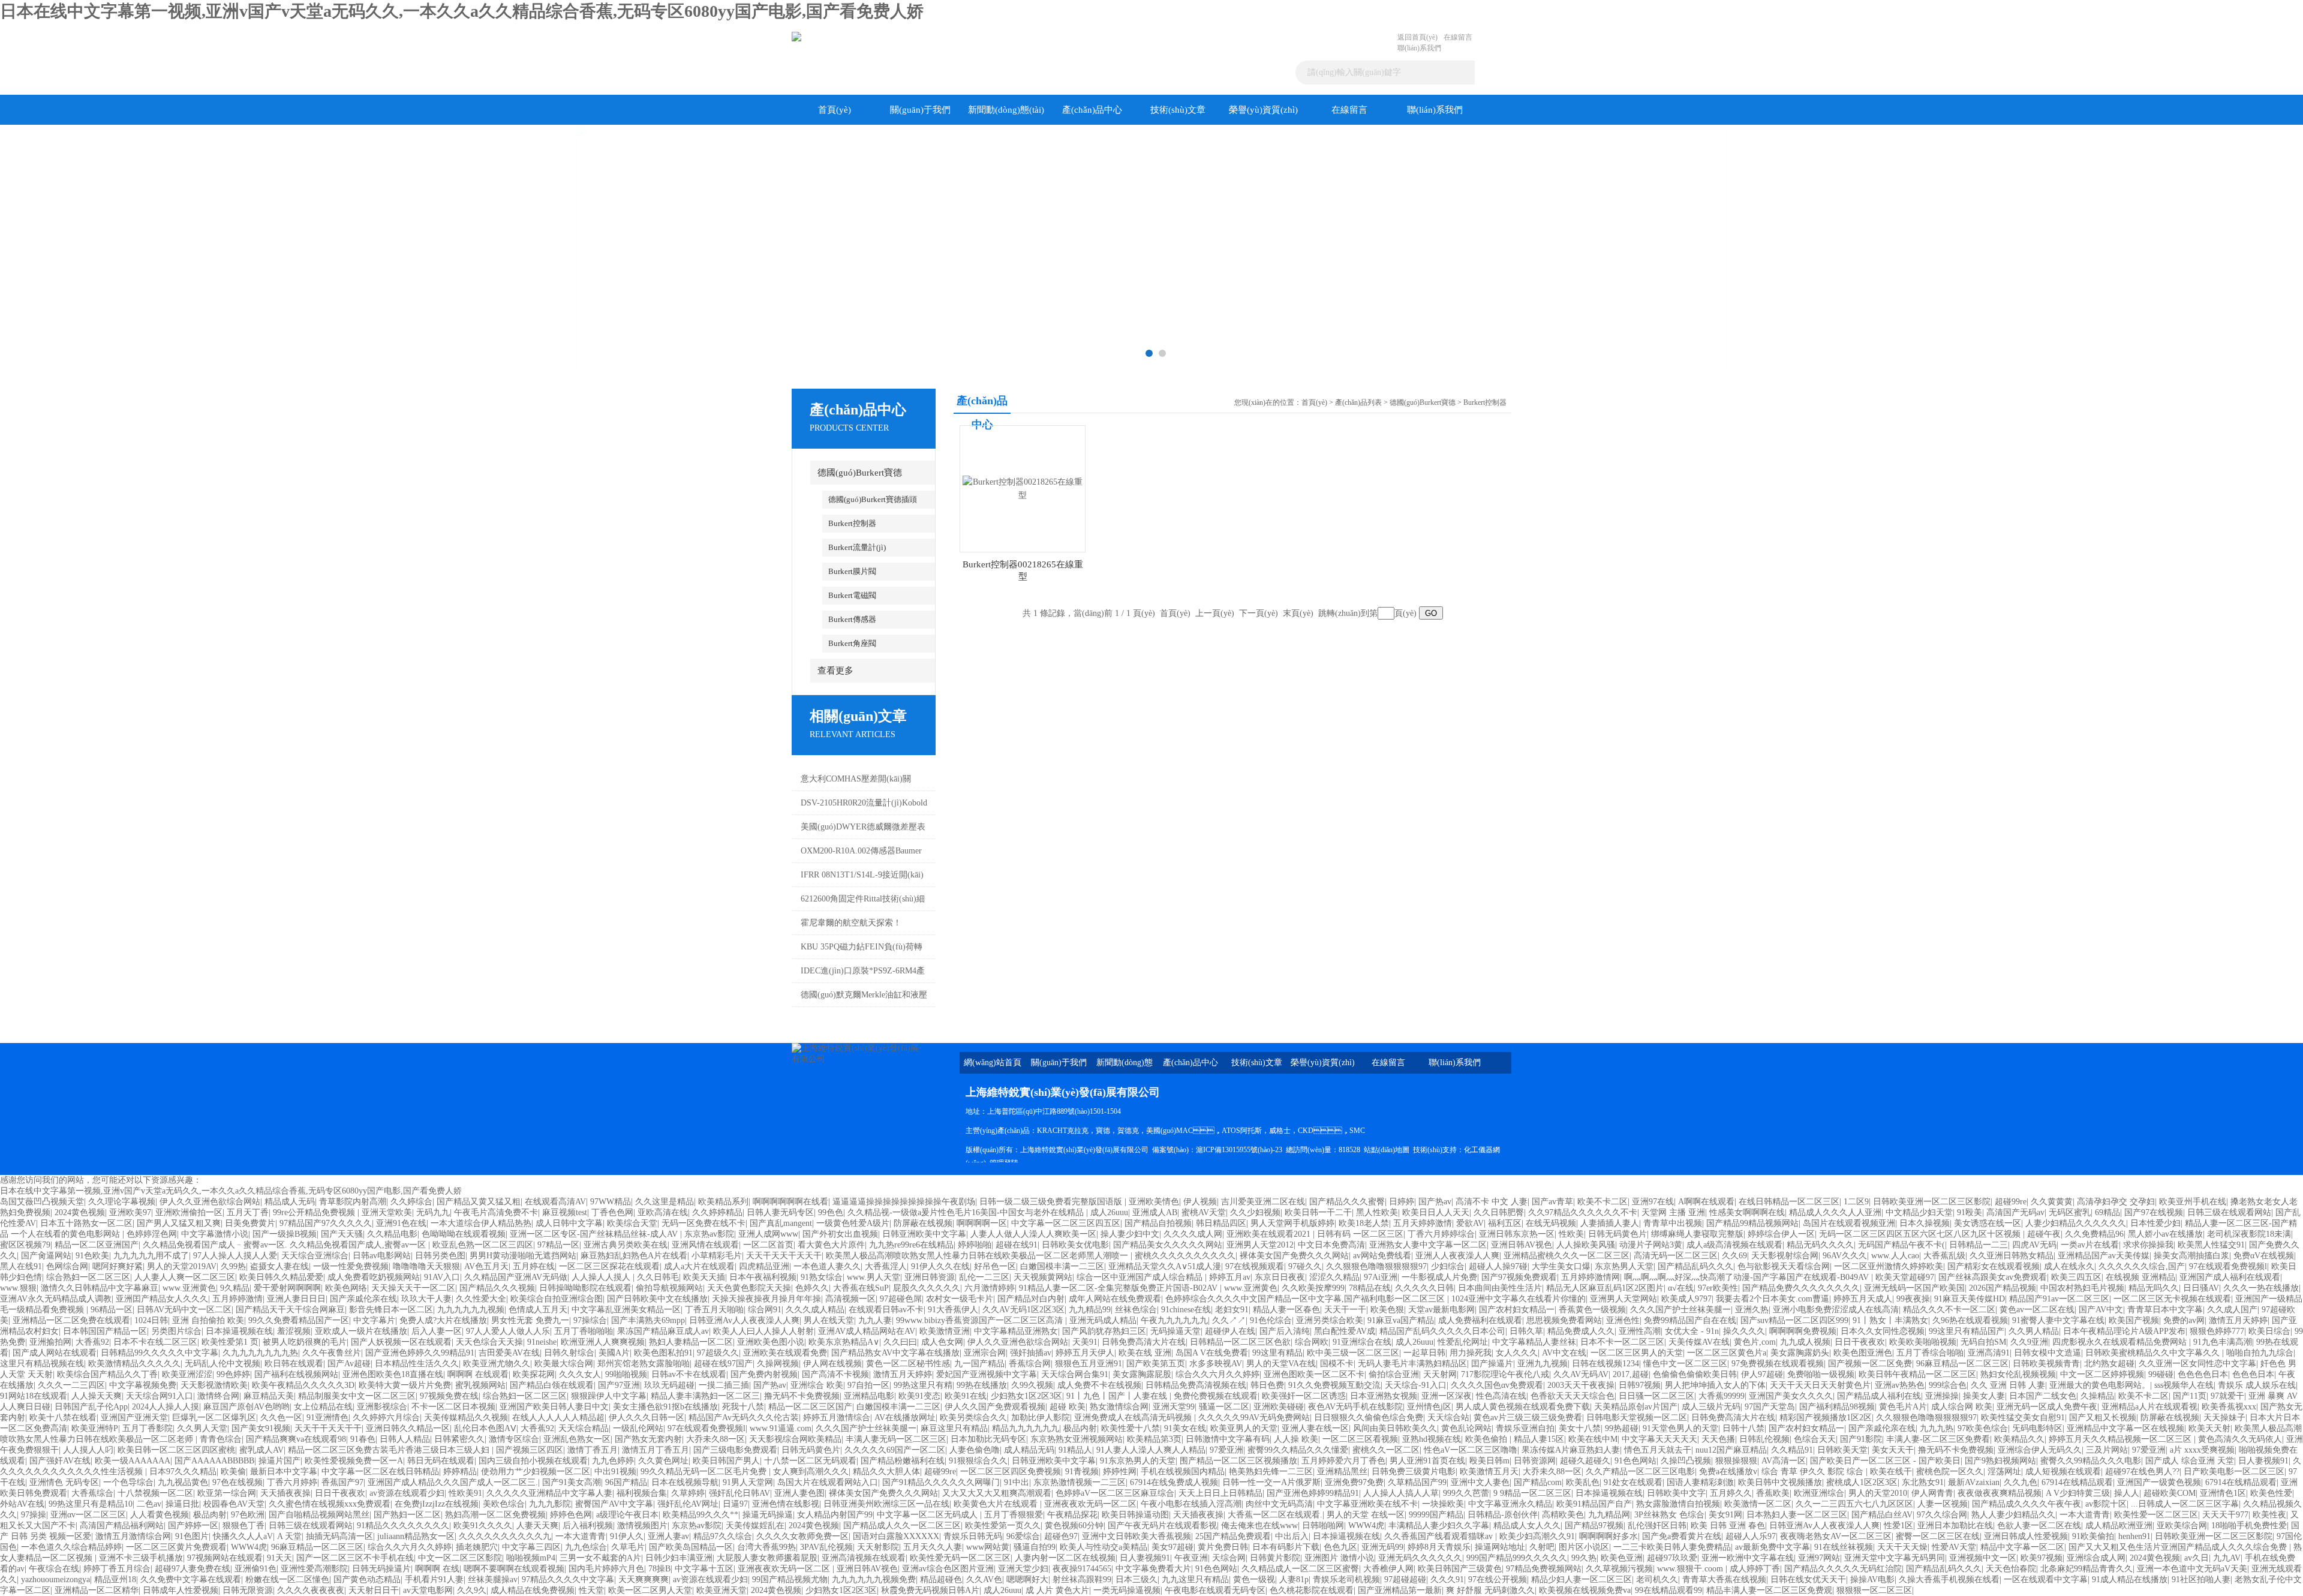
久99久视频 (1032, 1385)
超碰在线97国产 (723, 1364)
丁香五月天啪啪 (714, 1310)
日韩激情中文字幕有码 (1228, 1439)
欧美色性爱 (2271, 1493)
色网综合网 (67, 1266)
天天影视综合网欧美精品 (795, 1439)
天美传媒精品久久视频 (466, 1418)
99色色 (831, 1212)
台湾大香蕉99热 (766, 1547)
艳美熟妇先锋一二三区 (1271, 1472)
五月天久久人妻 (933, 1547)
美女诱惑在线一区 (1988, 1223)
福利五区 (1505, 1223)
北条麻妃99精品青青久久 (2086, 1569)
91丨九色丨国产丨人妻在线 (1118, 1396)
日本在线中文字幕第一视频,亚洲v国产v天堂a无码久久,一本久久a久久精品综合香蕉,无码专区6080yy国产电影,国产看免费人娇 (462, 11)
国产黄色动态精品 (367, 1580)
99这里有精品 (1277, 1353)
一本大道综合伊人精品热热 (481, 1223)
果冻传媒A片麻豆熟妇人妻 (1571, 1450)
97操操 (34, 1515)
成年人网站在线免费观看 (1115, 1299)
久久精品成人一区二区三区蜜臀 (1300, 1569)
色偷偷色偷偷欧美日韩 (1695, 1374)
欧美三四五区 (2076, 1277)
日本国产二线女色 (2043, 1396)
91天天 (279, 1558)
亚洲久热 (1752, 1310)
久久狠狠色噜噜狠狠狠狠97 (1376, 1266)
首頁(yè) (835, 110)
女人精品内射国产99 (835, 1515)
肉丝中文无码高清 (1279, 1504)
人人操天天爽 (97, 1396)
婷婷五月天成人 (1863, 1299)
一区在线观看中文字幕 (2046, 1580)
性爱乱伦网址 (1463, 1342)
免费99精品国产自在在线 (1690, 1320)
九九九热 (1937, 1428)
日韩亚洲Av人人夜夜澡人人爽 (744, 1320)
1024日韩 (151, 1320)
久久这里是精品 (665, 1202)
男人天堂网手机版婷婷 (1292, 1223)
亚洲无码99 (1382, 1547)
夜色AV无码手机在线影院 (1355, 1407)
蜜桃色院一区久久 (1950, 1472)
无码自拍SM (1983, 1342)
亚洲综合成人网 (2096, 1558)
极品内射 (1080, 1428)
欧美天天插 (704, 1277)
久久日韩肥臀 (1499, 1212)
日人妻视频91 (2263, 1461)
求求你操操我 (2148, 1245)
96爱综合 (1023, 1536)
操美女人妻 (1984, 1396)
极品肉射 (210, 1515)
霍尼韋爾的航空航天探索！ (851, 923)
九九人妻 (875, 1320)
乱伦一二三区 (984, 1277)
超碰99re (2011, 1202)
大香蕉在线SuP (861, 1288)
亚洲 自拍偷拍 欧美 (208, 1320)
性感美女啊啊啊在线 (1747, 1212)
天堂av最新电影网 (1441, 1310)
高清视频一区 (850, 1299)
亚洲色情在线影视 (786, 1504)
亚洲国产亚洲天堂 (134, 1418)
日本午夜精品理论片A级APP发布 (2124, 1331)
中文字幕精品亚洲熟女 (1016, 1331)
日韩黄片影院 (1275, 1558)
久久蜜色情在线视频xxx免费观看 (330, 1504)
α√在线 (1681, 1288)
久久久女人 (580, 1374)
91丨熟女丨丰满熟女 (1890, 1320)
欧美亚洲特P (95, 1428)
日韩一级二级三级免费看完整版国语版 (1052, 1202)
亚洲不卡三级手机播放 (141, 1558)
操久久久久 (1744, 1331)
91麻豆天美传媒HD (1970, 1299)
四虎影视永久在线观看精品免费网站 (2121, 1342)
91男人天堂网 (748, 1482)
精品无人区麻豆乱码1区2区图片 (1605, 1288)
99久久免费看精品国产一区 (299, 1320)
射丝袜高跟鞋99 (1082, 1580)
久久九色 (2021, 1482)
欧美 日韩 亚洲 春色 (1728, 1526)
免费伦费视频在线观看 (1216, 1396)
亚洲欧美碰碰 (1279, 1407)
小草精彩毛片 (717, 1256)
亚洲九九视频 (1543, 1364)
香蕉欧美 (1773, 1493)
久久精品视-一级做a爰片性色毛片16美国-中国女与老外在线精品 (967, 1212)
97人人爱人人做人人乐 (508, 1331)
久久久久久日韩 (1424, 1288)
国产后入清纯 (1285, 1331)
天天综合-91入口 (1416, 1385)
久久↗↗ (1229, 1320)
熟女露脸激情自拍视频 (1678, 1504)
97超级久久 (718, 1353)
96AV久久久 (1845, 1256)
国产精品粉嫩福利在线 (903, 1461)
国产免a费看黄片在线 (1682, 1536)
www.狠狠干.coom (1691, 1569)
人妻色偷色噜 (975, 1450)
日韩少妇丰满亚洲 (679, 1558)
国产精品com (1538, 1482)
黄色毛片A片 (1903, 1407)
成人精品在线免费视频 (533, 1590)
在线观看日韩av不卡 (886, 1310)
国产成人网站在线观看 (55, 1353)
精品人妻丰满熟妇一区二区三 (705, 1396)
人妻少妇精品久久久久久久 (2076, 1223)
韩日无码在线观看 (441, 1461)
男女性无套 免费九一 (530, 1320)
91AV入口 (442, 1277)
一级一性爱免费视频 (351, 1266)
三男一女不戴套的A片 (600, 1558)
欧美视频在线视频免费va (1585, 1590)
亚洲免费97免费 (1354, 1482)
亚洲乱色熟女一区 (577, 1439)
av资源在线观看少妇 (407, 1493)
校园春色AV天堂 (234, 1504)
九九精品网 (1609, 1515)
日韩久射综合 (569, 1353)
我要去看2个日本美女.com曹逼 (1773, 1299)
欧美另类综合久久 (973, 1418)
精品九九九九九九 (1026, 1428)
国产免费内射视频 (764, 1374)
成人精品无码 (1029, 1450)
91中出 (1017, 1482)
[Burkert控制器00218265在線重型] (1023, 488)
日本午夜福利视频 (763, 1277)
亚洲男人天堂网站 (1623, 1299)
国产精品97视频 (1594, 1526)
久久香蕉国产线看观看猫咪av (1440, 1536)
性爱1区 (1898, 1526)
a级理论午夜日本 (627, 1515)
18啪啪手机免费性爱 (2249, 1526)
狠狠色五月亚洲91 (1089, 1364)
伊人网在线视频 (832, 1364)
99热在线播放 (982, 1385)
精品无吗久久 (2154, 1288)
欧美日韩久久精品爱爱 (281, 1277)
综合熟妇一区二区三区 (88, 1277)
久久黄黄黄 (2052, 1202)
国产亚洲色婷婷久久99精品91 (420, 1353)
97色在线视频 (237, 1482)
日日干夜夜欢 (1860, 1342)
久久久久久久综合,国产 (2142, 1266)
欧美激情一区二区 (1758, 1504)
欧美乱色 (1583, 1482)
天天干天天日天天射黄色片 (1820, 1385)
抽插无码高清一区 (339, 1536)
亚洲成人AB (1155, 1212)
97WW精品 (611, 1202)
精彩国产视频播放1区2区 (1826, 1418)
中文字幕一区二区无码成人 (928, 1515)
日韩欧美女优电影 (1075, 1245)
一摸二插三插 (724, 1385)
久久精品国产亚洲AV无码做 (516, 1277)
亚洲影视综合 (382, 1407)
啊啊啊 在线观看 (478, 1374)
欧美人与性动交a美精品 (1104, 1547)
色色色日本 (2253, 1374)
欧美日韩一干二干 (1318, 1212)
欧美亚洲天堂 (721, 1590)
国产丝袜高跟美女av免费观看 (1993, 1277)
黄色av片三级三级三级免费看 (1528, 1418)
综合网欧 (1312, 1342)
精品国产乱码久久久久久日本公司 (1442, 1331)
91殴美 (1970, 1212)
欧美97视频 (2042, 1558)
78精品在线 (1370, 1288)
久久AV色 (984, 1580)
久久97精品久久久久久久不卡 (1583, 1212)
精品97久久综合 (723, 1536)
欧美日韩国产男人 (726, 1461)
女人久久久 (1517, 1353)
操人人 (2127, 1493)
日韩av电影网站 (382, 1256)
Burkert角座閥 (852, 643)
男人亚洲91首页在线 (1427, 1461)
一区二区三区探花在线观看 (609, 1266)
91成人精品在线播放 (2130, 1580)
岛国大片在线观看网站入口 (828, 1482)
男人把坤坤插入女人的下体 (1715, 1385)
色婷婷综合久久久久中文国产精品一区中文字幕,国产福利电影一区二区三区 (1306, 1299)
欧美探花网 (534, 1374)
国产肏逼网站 (46, 1256)
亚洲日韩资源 (930, 1277)
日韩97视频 (1640, 1385)
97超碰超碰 (1405, 1580)
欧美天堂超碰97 (1905, 1277)
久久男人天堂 (202, 1428)
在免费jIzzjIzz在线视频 (437, 1504)
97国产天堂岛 (1770, 1407)
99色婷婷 (233, 1374)
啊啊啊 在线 (437, 1569)
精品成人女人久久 (1527, 1526)
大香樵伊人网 (1388, 1569)
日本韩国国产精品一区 (105, 1331)
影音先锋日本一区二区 (391, 1310)
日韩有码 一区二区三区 (1360, 1234)
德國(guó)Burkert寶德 (860, 473)
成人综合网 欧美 (1962, 1407)
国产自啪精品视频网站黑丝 (319, 1515)
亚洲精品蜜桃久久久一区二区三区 (1567, 1256)
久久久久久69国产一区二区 (895, 1450)
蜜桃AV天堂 (1204, 1212)
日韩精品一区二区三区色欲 (1240, 1342)
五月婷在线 (534, 1266)
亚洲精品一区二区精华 (97, 1590)
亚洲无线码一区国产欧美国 (1914, 1288)
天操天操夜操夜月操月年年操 (766, 1299)
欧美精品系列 (723, 1202)
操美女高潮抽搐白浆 (2191, 1256)
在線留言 (1458, 37)
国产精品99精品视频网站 (1752, 1223)
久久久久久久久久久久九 (505, 1536)
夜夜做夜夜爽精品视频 (2000, 1493)
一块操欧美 (1443, 1504)
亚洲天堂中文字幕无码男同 (1895, 1558)
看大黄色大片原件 (831, 1245)
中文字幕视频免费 (143, 1385)
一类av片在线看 (2090, 1245)
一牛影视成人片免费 (1439, 1277)
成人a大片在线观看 (699, 1266)
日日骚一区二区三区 (1656, 1396)
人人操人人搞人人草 (1401, 1493)
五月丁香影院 (148, 1428)
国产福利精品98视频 (1837, 1407)
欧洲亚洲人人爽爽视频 (603, 1342)
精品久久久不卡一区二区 (1949, 1310)
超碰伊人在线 (1230, 1331)
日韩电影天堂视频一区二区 (1637, 1418)
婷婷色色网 (571, 1515)
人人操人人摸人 (602, 1277)
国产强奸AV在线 (60, 1461)
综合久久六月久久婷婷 (1217, 1374)
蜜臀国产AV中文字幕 (614, 1504)
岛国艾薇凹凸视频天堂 (42, 1202)
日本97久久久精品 (183, 1472)
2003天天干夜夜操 (1581, 1385)
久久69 (1734, 1256)
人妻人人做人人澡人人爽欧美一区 (1033, 1234)
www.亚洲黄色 (189, 1288)
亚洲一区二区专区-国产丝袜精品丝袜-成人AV (595, 1234)
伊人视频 (1200, 1202)
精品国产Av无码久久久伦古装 (744, 1418)
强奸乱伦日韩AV (739, 1493)
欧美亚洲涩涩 (187, 1374)
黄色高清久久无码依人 (2240, 1439)
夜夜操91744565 (1082, 1569)
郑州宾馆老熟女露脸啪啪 (644, 1364)
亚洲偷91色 (255, 1569)
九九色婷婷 (613, 1461)
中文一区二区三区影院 (460, 1558)
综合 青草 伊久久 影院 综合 (1814, 1472)
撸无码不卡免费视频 (802, 1396)
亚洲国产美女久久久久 (1791, 1396)
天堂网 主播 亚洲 (1673, 1212)
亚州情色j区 (1429, 1407)
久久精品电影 (392, 1234)
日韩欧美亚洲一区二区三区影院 (1932, 1202)
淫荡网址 (2004, 1472)
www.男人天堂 (874, 1277)
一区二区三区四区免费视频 (1011, 1472)
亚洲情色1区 (2223, 1493)
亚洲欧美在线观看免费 (785, 1353)
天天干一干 (1345, 1310)
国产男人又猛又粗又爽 (179, 1223)
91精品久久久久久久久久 (403, 1526)
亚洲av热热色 (1900, 1385)
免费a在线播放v (1728, 1472)
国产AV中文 (2101, 1310)
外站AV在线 (22, 1504)
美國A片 (614, 1353)
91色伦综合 (1271, 1320)
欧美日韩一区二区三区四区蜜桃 (176, 1450)
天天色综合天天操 (489, 1342)
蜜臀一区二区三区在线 (1938, 1536)
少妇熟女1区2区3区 (1026, 1396)
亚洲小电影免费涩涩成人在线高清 (1836, 1310)
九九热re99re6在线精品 (911, 1245)
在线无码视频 (1551, 1223)
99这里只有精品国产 (1967, 1331)
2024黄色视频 (80, 1212)
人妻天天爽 (537, 1526)
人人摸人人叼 (88, 1450)
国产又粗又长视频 (2103, 1418)
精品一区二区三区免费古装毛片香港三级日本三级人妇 (390, 1450)
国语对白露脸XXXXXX (896, 1536)
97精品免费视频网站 (1544, 1569)
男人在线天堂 (829, 1320)
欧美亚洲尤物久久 (497, 1364)
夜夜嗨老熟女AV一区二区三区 (1836, 1536)
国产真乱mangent (781, 1223)
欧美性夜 (2269, 1515)
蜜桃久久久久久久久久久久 (1185, 1256)
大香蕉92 (92, 1342)
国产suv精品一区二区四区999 (1794, 1320)
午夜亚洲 (1191, 1558)
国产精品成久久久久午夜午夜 (2027, 1504)
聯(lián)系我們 (1419, 48)
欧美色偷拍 (1487, 1439)
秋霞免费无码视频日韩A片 (930, 1590)
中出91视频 (615, 1472)
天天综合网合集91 (1075, 1374)
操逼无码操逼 (768, 1515)
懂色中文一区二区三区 (1685, 1364)
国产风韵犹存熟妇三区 (1104, 1331)
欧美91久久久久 (483, 1526)
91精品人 (1075, 1450)
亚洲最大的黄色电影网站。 (2100, 1385)
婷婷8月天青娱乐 (1439, 1547)
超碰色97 (1061, 1536)
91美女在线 (1185, 1428)
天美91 (1085, 1342)
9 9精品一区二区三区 (1532, 1493)
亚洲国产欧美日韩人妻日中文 (554, 1407)
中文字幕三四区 (531, 1547)
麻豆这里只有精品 (954, 1428)
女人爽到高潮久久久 (811, 1472)
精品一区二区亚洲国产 (97, 1245)
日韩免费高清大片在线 (1144, 1342)
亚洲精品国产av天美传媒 (2104, 1256)
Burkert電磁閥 (852, 595)
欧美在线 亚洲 (1145, 1353)
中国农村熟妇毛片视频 (2082, 1288)
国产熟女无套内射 (648, 1439)
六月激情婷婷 (990, 1288)
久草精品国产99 (1417, 1482)
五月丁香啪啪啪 (584, 1331)
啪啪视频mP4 (531, 1558)
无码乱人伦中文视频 (223, 1364)
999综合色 (1948, 1385)
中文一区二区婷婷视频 (2102, 1374)
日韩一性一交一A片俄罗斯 (1271, 1482)
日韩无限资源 (248, 1590)
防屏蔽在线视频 (923, 1223)
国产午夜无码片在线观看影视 (1162, 1526)
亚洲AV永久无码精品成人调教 (56, 1299)
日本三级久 (1137, 1580)
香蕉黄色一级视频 (1592, 1310)
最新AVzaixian (1974, 1482)
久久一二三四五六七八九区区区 (1854, 1504)
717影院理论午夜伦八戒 (1505, 1374)
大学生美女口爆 (1561, 1266)
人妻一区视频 (1943, 1504)
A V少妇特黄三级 (2078, 1493)
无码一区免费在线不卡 (703, 1223)
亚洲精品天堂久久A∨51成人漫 (1165, 1266)
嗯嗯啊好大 (1027, 1580)
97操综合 (590, 1320)
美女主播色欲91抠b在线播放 (665, 1407)
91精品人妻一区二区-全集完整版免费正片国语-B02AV (1119, 1288)
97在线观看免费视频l (2228, 1266)
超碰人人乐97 (1751, 1536)
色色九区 (1340, 1547)
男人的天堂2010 (1878, 1493)
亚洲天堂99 (1174, 1407)
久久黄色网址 (663, 1461)
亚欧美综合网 (2182, 1526)
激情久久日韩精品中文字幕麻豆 (100, 1288)
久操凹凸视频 (1686, 1461)
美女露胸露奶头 (1800, 1353)
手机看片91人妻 (434, 1580)
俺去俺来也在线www (1259, 1526)
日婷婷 (1402, 1202)
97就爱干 (2227, 1396)
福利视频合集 (642, 1493)
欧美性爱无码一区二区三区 (960, 1558)
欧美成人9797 (1686, 1299)
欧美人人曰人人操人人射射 (763, 1331)
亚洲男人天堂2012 (1260, 1245)
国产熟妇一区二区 (407, 1515)
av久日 (2197, 1558)
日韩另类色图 (440, 1256)
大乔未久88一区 (715, 1439)
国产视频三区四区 (530, 1450)
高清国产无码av (2015, 1212)
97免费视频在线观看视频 (1778, 1364)
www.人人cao (1895, 1256)
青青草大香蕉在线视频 (1724, 1580)
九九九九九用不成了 (151, 1256)
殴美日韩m (1489, 1461)
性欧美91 (465, 1493)
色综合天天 (1815, 1439)
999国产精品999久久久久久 (1517, 1558)
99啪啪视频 (626, 1374)
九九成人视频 (1805, 1342)
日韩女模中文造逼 (2048, 1353)
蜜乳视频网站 (480, 1385)
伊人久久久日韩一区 (647, 1418)
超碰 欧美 (1068, 1407)
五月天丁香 (248, 1212)
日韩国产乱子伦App (91, 1407)
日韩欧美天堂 (1842, 1450)
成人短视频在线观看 (2063, 1472)
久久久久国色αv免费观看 (1497, 1385)
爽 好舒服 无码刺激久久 (1490, 1590)
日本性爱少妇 (2155, 1223)
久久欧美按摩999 (1313, 1288)
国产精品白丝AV (1882, 1515)
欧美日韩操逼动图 (1135, 1515)
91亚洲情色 (327, 1418)
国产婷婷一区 (193, 1526)
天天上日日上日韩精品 (1220, 1493)
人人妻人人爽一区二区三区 (185, 1277)
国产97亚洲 (619, 1385)
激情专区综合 (514, 1439)
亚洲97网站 (1819, 1558)
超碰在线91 (1017, 1245)
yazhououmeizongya (55, 1580)
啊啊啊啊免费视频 (1803, 1331)
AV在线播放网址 (905, 1418)
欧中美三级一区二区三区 (1353, 1353)
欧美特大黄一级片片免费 (405, 1385)
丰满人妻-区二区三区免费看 (1938, 1439)
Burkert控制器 (852, 523)
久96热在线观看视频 (1970, 1320)
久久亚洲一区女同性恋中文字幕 (2197, 1364)
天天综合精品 (584, 1428)
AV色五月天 (486, 1266)
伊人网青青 (1932, 1493)
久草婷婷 (688, 1493)
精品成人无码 (290, 1202)
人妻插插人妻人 (1610, 1223)
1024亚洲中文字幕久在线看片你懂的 (1519, 1299)
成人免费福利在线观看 (1480, 1320)
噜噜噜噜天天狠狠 (426, 1266)
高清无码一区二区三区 (1676, 1256)
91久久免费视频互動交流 (1334, 1385)
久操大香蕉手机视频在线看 (1949, 1580)
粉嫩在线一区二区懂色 (287, 1580)
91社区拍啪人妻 (2201, 1580)
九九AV (2227, 1558)
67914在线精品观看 (2077, 1482)
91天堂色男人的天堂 (1680, 1428)
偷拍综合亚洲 (1394, 1374)
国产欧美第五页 (1156, 1364)
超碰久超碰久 (1585, 1461)
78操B (659, 1569)
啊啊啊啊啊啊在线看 (790, 1202)
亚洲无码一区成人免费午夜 (2047, 1407)
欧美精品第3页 (1154, 1439)
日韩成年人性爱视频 (181, 1590)
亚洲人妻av (668, 1536)
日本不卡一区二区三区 (1622, 1342)
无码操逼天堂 (1175, 1331)
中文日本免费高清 (1331, 1245)
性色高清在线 (1501, 1396)
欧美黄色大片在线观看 (997, 1504)
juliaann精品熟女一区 (416, 1536)
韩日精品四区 (1221, 1223)
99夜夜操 (1913, 1299)
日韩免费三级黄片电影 (1414, 1472)
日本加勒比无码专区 (988, 1439)
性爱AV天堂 (1954, 1547)
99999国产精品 (1436, 1515)
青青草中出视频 (1673, 1223)
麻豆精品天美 (269, 1396)
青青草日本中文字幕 (2165, 1310)
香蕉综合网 (1030, 1364)
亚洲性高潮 (1640, 1331)
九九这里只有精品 (1195, 1580)
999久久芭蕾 (1466, 1493)
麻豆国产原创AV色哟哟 (246, 1407)
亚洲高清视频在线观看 (864, 1558)
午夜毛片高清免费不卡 (496, 1212)
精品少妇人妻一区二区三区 (1582, 1580)
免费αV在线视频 (2264, 1256)
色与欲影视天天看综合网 (1784, 1266)
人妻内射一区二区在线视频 (1065, 1558)
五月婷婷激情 (237, 1299)
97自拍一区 (868, 1385)
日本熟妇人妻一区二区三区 (1797, 1515)
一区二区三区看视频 (1360, 1439)
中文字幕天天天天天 (1659, 1439)
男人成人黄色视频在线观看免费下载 (1523, 1407)
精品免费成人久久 (1581, 1331)
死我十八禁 (743, 1407)
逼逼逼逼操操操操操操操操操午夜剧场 (904, 1202)
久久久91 (1447, 1580)
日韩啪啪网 (1323, 1526)
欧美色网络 (346, 1288)
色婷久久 (812, 1288)
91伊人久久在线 (940, 1266)
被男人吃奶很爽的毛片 (305, 1342)
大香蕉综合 (92, 1493)
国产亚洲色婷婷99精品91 (1313, 1493)
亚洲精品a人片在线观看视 (2149, 1407)
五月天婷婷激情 (1423, 1223)
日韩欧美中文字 (1676, 1493)
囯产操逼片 (1492, 1364)
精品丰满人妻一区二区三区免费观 (1769, 1590)
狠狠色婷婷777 (2217, 1331)
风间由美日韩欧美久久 (1395, 1428)
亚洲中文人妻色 (1480, 1482)
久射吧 (1542, 1547)
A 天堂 (289, 1536)
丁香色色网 (612, 1212)
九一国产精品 (979, 1364)
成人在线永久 (2069, 1266)
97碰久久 (1305, 1266)
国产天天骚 (342, 1234)
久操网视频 (778, 1364)
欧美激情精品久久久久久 (134, 1364)
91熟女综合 (822, 1277)
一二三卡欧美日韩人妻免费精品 (1672, 1547)
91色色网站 (1635, 1461)
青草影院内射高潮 (353, 1202)
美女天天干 (1893, 1450)
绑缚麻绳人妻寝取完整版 (1697, 1234)
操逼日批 (182, 1504)
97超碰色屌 (901, 1299)
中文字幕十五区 (704, 1569)
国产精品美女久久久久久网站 (1168, 1245)
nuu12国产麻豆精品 (1731, 1450)
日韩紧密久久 (459, 1439)
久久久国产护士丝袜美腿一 (1680, 1310)
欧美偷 (233, 1472)
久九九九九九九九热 (260, 1353)
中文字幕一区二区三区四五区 (1066, 1223)
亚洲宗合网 (985, 1353)
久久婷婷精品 (717, 1212)
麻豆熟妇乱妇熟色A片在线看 (634, 1256)
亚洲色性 (1623, 1320)
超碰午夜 (2044, 1234)
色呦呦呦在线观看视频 (464, 1234)
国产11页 (2190, 1396)
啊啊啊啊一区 (982, 1223)
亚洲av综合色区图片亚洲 (948, 1569)
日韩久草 (1526, 1331)
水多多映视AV (1216, 1364)
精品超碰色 (941, 1580)
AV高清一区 (1784, 1461)
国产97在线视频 (2154, 1212)
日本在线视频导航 (685, 1482)
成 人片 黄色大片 (1057, 1590)
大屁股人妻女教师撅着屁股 (767, 1558)
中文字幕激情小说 (215, 1234)
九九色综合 (586, 1547)
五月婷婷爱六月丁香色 (1343, 1461)
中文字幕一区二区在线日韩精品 (380, 1472)
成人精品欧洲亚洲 (2119, 1526)
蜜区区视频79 (25, 1245)
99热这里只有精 (923, 1385)
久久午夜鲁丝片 (332, 1353)
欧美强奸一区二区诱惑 (1304, 1396)
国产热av (1435, 1202)
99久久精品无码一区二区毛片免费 (705, 1472)
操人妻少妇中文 (1130, 1234)
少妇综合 (1448, 1266)
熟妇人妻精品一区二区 (691, 1342)
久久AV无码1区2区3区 (1023, 1310)
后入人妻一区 (437, 1331)
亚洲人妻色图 (799, 1493)
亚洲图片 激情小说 (1339, 1558)
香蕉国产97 (342, 1482)
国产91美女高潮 (572, 1482)
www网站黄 (988, 1547)
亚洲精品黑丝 (1342, 1472)
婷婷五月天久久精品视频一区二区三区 (2121, 1439)
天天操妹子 (2224, 1418)
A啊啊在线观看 (1706, 1202)
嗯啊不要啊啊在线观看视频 (514, 1569)
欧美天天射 (2209, 1428)
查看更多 (835, 671)
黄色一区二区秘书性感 (908, 1364)
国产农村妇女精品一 (1517, 1310)
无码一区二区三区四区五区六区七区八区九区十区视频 (1921, 1234)
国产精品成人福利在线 (1879, 1396)
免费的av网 (2184, 1320)
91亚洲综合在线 (1362, 1342)
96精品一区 (112, 1310)
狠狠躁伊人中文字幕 (609, 1396)
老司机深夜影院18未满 (2249, 1234)
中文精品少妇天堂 (1919, 1212)
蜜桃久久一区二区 (1386, 1450)
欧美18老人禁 (1364, 1223)
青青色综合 (221, 1439)
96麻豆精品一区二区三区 (1962, 1364)
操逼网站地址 (1500, 1547)
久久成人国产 (2232, 1310)
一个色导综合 (128, 1482)
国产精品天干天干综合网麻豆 (290, 1310)
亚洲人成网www (768, 1234)
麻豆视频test (565, 1212)
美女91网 (1725, 1515)
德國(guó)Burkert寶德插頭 (873, 499)
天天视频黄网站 (1043, 1277)
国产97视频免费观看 (1519, 1277)
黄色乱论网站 (1466, 1428)
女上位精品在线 (323, 1407)
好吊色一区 (995, 1266)
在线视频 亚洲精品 (2140, 1277)
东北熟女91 (1923, 1482)
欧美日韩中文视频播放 (1780, 1482)
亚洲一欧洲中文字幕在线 (1748, 1558)
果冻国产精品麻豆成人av (663, 1331)
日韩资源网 (1535, 1461)
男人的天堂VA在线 (1281, 1364)
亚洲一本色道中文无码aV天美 (2192, 1569)
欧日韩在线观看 (294, 1364)
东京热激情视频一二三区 (1080, 1482)
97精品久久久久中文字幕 (568, 1580)
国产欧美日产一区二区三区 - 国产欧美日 (1885, 1461)
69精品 (2107, 1212)
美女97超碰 (1172, 1547)
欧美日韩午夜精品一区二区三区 (1917, 1374)
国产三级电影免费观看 (735, 1450)
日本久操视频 (1925, 1223)
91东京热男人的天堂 (1138, 1461)
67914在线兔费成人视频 (1174, 1482)
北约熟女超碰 (2109, 1364)
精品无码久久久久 (1820, 1245)
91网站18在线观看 (34, 1396)
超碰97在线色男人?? (2142, 1472)
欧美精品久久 (2019, 1439)
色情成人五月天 (538, 1310)
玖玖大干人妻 (426, 1299)
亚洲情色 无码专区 (64, 1482)
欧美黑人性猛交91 (2211, 1245)
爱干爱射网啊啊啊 (287, 1288)
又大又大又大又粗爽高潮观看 (997, 1493)
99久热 (1584, 1558)
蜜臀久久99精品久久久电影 (2091, 1461)
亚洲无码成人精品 (1103, 1320)
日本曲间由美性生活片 (1500, 1288)
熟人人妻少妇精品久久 (2013, 1515)
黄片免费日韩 (1223, 1547)
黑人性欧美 (1377, 1212)
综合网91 (765, 1310)
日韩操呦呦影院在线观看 (585, 1288)
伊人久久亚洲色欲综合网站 (210, 1202)
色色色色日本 (2203, 1374)
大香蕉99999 (1722, 1396)
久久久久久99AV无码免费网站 (1254, 1418)
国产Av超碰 (349, 1364)
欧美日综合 (2269, 1331)
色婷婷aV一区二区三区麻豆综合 (1115, 1493)
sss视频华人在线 (2184, 1385)
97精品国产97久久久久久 (326, 1223)
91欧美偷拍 (2093, 1536)
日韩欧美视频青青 (2046, 1364)
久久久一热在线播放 (2261, 1288)
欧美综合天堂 (632, 1223)
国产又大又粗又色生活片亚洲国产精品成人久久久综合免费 (2179, 1547)
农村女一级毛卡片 (960, 1299)
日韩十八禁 (1743, 1428)
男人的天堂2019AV (182, 1266)
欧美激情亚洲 (945, 1331)
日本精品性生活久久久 (417, 1364)
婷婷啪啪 (975, 1245)
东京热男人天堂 (1624, 1266)
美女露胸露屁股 (1142, 1374)
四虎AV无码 (2034, 1245)
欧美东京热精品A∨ (844, 1342)
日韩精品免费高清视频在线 (1196, 1385)
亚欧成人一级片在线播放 (361, 1331)
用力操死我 (1471, 1353)
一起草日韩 (1424, 1353)
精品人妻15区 (1539, 1439)
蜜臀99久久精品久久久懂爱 (1298, 1450)
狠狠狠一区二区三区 (1874, 1590)
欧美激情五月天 (1489, 1472)
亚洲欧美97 (130, 1212)
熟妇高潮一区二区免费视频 (495, 1515)
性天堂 (591, 1590)
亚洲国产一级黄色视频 (2159, 1482)
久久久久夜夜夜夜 (311, 1590)
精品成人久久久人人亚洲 (1835, 1212)
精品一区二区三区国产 (810, 1407)
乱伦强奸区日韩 (1657, 1526)
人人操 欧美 (1296, 1439)
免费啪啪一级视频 (1821, 1374)
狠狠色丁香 (243, 1526)
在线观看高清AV (555, 1202)
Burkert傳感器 (852, 619)
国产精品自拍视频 (1158, 1223)
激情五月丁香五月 (656, 1450)
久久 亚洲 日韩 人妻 (2008, 1385)
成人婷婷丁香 (1755, 1569)
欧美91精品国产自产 (1594, 1504)
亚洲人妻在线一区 (1315, 1428)
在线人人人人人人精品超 (558, 1418)
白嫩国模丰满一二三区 (1062, 1266)
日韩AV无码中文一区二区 (184, 1310)
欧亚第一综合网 (227, 1493)
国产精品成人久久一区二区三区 (902, 1526)
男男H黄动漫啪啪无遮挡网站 (523, 1256)
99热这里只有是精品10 (91, 1504)
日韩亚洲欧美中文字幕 (924, 1234)
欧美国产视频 (2134, 1320)
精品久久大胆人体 (886, 1472)
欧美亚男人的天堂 (1244, 1428)
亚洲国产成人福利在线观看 (2230, 1277)
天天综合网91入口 (160, 1396)
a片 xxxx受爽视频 (2202, 1450)
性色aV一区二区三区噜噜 (1471, 1450)
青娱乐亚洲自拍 (1525, 1428)
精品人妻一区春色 (1286, 1310)
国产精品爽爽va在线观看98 (296, 1439)
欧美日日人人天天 (1436, 1212)
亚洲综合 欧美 (817, 1385)
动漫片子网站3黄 (1651, 1245)
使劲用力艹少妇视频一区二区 (536, 1472)
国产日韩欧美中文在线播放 (657, 1299)
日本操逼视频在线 (239, 1331)
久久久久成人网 (1193, 1234)
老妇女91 (1232, 1310)
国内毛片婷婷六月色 (606, 1569)
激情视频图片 (642, 1526)
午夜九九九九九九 (1174, 1320)
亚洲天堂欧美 (387, 1212)
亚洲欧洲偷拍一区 (189, 1212)
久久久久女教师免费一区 (802, 1536)
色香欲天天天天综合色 (1573, 1396)
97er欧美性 (1718, 1288)
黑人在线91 (21, 1266)
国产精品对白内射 (1031, 1299)
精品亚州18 (115, 1580)
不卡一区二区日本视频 (453, 1407)
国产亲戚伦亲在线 (363, 1299)
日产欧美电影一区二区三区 (2234, 1472)
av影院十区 (2106, 1504)
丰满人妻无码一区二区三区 (896, 1439)
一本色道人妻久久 (827, 1266)
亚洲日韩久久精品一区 (408, 1428)
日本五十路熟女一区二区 (86, 1223)
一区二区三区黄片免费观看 (176, 1547)
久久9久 (472, 1590)
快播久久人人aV (243, 1536)
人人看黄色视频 (160, 1515)
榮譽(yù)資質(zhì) (1263, 110)
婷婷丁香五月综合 (117, 1569)
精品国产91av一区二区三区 (2059, 1299)
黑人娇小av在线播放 (2165, 1234)
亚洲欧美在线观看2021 (1270, 1234)
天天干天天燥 (1902, 1547)
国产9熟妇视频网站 (2000, 1461)
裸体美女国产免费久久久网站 (1294, 1256)
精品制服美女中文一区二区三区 (357, 1396)
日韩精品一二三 (1979, 1245)
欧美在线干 (1891, 1472)
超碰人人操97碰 (1498, 1266)
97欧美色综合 (1983, 1428)
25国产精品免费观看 (1233, 1536)
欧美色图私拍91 (663, 1353)
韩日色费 (1267, 1385)
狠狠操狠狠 (1736, 1461)
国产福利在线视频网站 (296, 1374)
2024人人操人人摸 (166, 1407)
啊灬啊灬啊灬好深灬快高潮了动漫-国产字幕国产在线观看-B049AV (1748, 1277)
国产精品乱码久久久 (1695, 1266)
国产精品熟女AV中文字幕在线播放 (895, 1353)
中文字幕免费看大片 (1153, 1569)
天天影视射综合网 (1785, 1256)
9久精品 (235, 1288)
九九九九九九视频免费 (874, 1580)
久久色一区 (281, 1418)
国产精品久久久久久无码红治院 (1843, 1569)
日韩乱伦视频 (1764, 1439)
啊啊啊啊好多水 (1609, 1536)
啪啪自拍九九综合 (2260, 1353)
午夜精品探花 (1072, 1515)
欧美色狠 (1387, 1310)
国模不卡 (1337, 1364)
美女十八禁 (1580, 1428)
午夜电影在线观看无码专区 (1215, 1590)
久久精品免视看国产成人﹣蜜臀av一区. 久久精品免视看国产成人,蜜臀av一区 (285, 1245)
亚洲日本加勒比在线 (1955, 1526)
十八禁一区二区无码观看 (810, 1461)
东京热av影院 (709, 1234)
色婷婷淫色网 (152, 1234)
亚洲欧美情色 (1154, 1202)
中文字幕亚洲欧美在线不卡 (1367, 1504)
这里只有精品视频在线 (42, 1364)
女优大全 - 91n (1692, 1331)
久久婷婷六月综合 (386, 1418)
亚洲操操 (1942, 1396)
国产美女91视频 (261, 1428)
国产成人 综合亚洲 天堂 (2190, 1461)
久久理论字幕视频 (122, 1202)
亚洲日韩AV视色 (1522, 1245)
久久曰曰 (900, 1342)
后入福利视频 (588, 1526)
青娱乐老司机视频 (1346, 1580)
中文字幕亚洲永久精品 (1510, 1504)
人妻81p (1294, 1580)
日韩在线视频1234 (1606, 1364)
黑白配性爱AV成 (1345, 1331)
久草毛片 (628, 1547)
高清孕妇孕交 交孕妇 (2116, 1202)
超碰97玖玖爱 (1672, 1558)
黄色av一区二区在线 (2037, 1310)
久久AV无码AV (1581, 1374)
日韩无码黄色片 (1617, 1234)
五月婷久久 (1731, 1493)
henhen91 (2134, 1536)
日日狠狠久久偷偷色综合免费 (1369, 1418)
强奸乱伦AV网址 (688, 1504)
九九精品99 (1090, 1310)
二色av (149, 1504)
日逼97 (735, 1504)
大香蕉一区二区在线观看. (1275, 1515)
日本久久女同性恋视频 (1883, 1331)
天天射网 (1440, 1374)
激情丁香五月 (593, 1450)
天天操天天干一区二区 (413, 1288)
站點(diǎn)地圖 (1387, 1150)
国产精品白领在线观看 (552, 1385)
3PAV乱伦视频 (826, 1547)
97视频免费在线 (449, 1396)
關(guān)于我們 (920, 110)
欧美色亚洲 (1622, 1558)
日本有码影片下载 (1286, 1547)
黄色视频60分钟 (1074, 1526)
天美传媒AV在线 (1699, 1342)
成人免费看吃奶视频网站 (374, 1277)
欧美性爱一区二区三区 (2156, 1515)
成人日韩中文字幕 (569, 1223)
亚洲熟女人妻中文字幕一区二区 (1428, 1245)
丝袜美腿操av (493, 1580)
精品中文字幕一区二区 (2022, 1547)
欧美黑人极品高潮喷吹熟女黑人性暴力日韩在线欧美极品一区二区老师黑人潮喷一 (978, 1256)
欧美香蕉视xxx (2229, 1407)
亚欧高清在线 (663, 1212)
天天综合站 (1448, 1418)
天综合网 (1229, 1558)
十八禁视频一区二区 (155, 1493)
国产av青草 (1552, 1202)
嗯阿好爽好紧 (118, 1266)
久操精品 (2097, 1396)
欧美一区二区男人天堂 (650, 1590)
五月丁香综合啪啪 (1930, 1353)
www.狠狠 (18, 1288)
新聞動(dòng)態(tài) (1006, 110)
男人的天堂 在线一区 (1366, 1515)
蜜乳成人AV (261, 1450)
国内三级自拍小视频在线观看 (533, 1461)
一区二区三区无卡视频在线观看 (2172, 1299)
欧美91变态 (919, 1396)
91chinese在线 (1186, 1310)
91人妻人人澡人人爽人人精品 (1151, 1450)
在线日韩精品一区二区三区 (1789, 1202)
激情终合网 (218, 1396)
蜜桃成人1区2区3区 (1862, 1482)
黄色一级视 (1254, 1580)
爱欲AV (1470, 1223)
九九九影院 (550, 1504)
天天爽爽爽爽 (644, 1580)
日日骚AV (2201, 1288)
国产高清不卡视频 (835, 1374)
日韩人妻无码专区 (780, 1212)
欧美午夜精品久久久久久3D (303, 1385)
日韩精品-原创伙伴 (1503, 1515)
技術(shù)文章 (1178, 110)
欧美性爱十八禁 (1131, 1428)
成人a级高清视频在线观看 (1734, 1245)
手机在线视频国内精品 (1183, 1472)
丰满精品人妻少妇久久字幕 (1439, 1526)
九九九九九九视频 (471, 1310)
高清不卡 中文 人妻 (1492, 1202)
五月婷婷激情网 (1591, 1277)
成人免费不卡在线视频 (1099, 1385)
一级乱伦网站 (638, 1428)
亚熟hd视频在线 (1432, 1439)
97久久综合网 (1942, 1515)
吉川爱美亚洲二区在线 (1263, 1202)
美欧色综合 (504, 1504)
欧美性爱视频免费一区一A (354, 1461)
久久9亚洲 (2029, 1342)
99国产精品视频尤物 (790, 1580)
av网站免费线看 (1382, 1256)
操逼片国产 (279, 1461)
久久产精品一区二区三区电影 (1640, 1472)
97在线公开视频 (1498, 1580)
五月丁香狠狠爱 (1014, 1515)
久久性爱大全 (481, 1299)
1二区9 (1856, 1202)
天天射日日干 (374, 1590)
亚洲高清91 (1989, 1353)
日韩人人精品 (405, 1439)
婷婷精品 (460, 1472)
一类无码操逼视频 (1127, 1590)
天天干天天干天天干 (784, 1256)
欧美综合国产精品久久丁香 (107, 1374)
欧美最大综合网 (564, 1364)
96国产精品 (626, 1482)
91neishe (542, 1342)
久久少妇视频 (1255, 1212)
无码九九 (433, 1212)
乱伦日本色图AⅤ (485, 1428)
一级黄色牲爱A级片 (853, 1223)
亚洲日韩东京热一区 (1517, 1234)
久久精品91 (1792, 1450)
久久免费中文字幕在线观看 (191, 1580)
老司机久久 (1657, 1580)
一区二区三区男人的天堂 (1637, 1353)
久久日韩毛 (658, 1277)
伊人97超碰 (1762, 1374)
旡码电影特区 (2037, 1428)
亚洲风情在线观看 (705, 1245)
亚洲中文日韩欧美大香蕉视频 (1137, 1536)
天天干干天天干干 (328, 1428)
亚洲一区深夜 (1447, 1396)
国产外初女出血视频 (840, 1234)
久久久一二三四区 (71, 1385)
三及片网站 (2107, 1450)
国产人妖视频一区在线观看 (401, 1342)
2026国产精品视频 (2003, 1288)
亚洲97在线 (1653, 1202)
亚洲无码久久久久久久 (1420, 1558)
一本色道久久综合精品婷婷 (71, 1547)
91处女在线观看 (1633, 1482)
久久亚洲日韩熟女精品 (2012, 1256)
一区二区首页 (768, 1245)
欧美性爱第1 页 (230, 1342)
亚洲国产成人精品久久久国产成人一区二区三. (453, 1482)
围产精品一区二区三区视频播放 (1238, 1461)
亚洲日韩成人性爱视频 (2026, 1536)
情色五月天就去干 (1658, 1450)
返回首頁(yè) (1417, 37)
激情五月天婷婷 (2238, 1320)
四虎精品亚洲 (764, 1266)
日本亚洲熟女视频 (1384, 1396)
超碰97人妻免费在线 (193, 1569)
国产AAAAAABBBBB (214, 1461)
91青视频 (1082, 1472)
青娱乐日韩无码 (973, 1536)
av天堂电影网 (428, 1590)
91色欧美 (92, 1256)
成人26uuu (1109, 1212)
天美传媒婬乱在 (755, 1526)
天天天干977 (2225, 1515)
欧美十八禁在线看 (63, 1418)
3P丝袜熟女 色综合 (1669, 1515)
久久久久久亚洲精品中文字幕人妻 (549, 1493)
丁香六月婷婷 (292, 1482)
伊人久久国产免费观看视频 (995, 1407)
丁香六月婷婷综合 (1441, 1234)
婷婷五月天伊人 (1085, 1353)
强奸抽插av (1031, 1353)
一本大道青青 (2085, 1515)
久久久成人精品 (815, 1310)
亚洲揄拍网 (50, 1342)
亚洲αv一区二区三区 (88, 1515)
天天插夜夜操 (285, 1493)
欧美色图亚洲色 (1863, 1353)
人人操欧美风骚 (1586, 1245)
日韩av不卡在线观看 (689, 1374)
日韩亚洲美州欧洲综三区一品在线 (886, 1504)
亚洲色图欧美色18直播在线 (393, 1374)
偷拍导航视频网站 (669, 1288)
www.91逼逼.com (781, 1428)
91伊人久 (627, 1536)
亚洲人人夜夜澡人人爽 (1457, 1256)
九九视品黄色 (183, 1482)
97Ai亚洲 (1381, 1277)
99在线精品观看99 (1668, 1590)
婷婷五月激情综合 (837, 1418)
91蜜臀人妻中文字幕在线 (2058, 1320)
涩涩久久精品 (1334, 1277)
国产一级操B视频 (285, 1234)
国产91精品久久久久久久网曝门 (941, 1482)
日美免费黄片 (250, 1223)
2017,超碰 (1631, 1374)
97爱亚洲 (1226, 1450)
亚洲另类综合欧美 (1330, 1320)
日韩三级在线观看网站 (2229, 1212)
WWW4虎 (1366, 1526)
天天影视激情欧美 (214, 1385)
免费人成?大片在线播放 (443, 1320)
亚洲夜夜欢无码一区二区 (1090, 1504)
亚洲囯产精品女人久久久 (162, 1299)
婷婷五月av (1230, 1277)
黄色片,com (1755, 1342)
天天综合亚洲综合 (315, 1256)
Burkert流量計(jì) (857, 547)
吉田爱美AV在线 (509, 1353)
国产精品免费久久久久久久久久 (1801, 1288)
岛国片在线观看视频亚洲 (1849, 1223)
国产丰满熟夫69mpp (648, 1320)
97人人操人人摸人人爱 (235, 1256)
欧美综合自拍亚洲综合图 (557, 1299)
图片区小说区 (1584, 1547)
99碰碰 (2161, 1374)
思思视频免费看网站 (1564, 1320)
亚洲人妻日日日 (296, 1299)
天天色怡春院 (2011, 1569)
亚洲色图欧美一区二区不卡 (1314, 1374)
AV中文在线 (1564, 1353)
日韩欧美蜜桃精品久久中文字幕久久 (2154, 1353)
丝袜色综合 (1136, 1310)
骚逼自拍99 (1035, 1547)
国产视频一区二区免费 (1870, 1364)
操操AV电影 (1872, 1580)
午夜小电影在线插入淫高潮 (1191, 1504)
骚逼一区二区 (1224, 1407)
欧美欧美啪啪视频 (1923, 1342)
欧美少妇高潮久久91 (1537, 1536)
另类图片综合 (176, 1331)
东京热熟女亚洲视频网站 (1077, 1439)
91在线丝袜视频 (1844, 1547)
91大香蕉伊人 (953, 1310)
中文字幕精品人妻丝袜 (1534, 1342)
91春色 (363, 1439)
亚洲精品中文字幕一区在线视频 (2125, 1428)
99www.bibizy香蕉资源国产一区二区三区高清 (981, 1320)
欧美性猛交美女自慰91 (2023, 1418)
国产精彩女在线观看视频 (1994, 1266)
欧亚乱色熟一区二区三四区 (483, 1245)
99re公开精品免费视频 (315, 1212)
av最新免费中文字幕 (1773, 1547)
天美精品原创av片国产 (1636, 1407)
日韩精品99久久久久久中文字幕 (160, 1353)
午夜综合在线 (54, 1569)
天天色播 (1718, 1439)
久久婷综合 (411, 1202)
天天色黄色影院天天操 (749, 1288)
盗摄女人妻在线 (279, 1266)
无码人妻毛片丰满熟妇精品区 (1412, 1364)
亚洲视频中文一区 (1983, 1558)
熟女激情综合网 (1119, 1407)
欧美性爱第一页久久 (1003, 1526)
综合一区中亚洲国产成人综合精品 (1141, 1277)
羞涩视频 (294, 1331)
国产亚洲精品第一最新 (1400, 1590)
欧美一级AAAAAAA (133, 1461)
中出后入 (1292, 1536)
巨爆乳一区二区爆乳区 (214, 1418)
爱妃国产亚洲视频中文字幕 (987, 1374)
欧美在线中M (1593, 1439)
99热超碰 (1622, 1428)
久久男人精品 (2034, 1331)
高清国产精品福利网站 (122, 1526)
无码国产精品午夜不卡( (1901, 1245)
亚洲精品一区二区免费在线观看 (71, 1320)
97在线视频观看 (1255, 1266)
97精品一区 (558, 1245)
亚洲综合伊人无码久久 (2040, 1450)
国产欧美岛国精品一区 (691, 1547)
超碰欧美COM (2170, 1493)
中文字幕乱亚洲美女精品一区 (626, 1310)
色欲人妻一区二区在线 (2039, 1526)
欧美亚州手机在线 (2193, 1202)
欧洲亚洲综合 (1819, 1493)
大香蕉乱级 (1944, 1256)
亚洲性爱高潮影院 (314, 1569)
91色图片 (192, 1536)
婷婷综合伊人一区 (1781, 1234)
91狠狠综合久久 (978, 1461)
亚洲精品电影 (869, 1396)
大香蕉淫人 (886, 1266)
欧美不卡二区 (1603, 1202)
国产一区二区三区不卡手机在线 (355, 1558)
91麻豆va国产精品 (1401, 1320)
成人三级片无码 (1711, 1407)
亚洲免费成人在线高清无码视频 (1134, 1418)
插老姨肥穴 (477, 1547)
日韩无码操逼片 (381, 1569)
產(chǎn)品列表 (1358, 402)
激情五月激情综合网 (133, 1536)
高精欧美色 (1563, 1515)
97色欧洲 (248, 1515)
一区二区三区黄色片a (1727, 1353)
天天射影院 (878, 1547)
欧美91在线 (966, 1396)
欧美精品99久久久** (700, 1515)
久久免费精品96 (2094, 1234)
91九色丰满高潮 (2223, 1342)
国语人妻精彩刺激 (1700, 1482)
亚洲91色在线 (401, 1223)
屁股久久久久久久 (927, 1288)
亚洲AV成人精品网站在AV (867, 1331)
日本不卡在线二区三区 (155, 1342)
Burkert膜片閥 (852, 571)
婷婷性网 (1120, 1472)
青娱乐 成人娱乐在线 (2257, 1385)
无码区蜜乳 (2070, 1212)
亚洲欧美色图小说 (771, 1342)
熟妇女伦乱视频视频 (2018, 1374)
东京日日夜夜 (1280, 1277)
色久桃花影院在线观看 (1312, 1590)
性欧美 (1571, 1234)
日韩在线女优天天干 (1808, 1580)
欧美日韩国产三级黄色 (1460, 1569)
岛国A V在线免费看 (1212, 1353)
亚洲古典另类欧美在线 (626, 1245)
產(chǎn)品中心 (1092, 110)
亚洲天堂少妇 (1023, 1569)
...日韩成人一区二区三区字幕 (2185, 1504)
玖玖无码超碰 (669, 1385)
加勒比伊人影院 (1041, 1418)
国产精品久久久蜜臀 (1347, 1202)
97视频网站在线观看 (225, 1558)
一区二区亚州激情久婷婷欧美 (1889, 1266)
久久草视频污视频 (1619, 1569)
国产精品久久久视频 (497, 1288)
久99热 (233, 1266)
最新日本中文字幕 (284, 1472)
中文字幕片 (374, 1320)
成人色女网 (942, 1342)
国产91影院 (1861, 1439)
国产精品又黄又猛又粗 (479, 1202)
